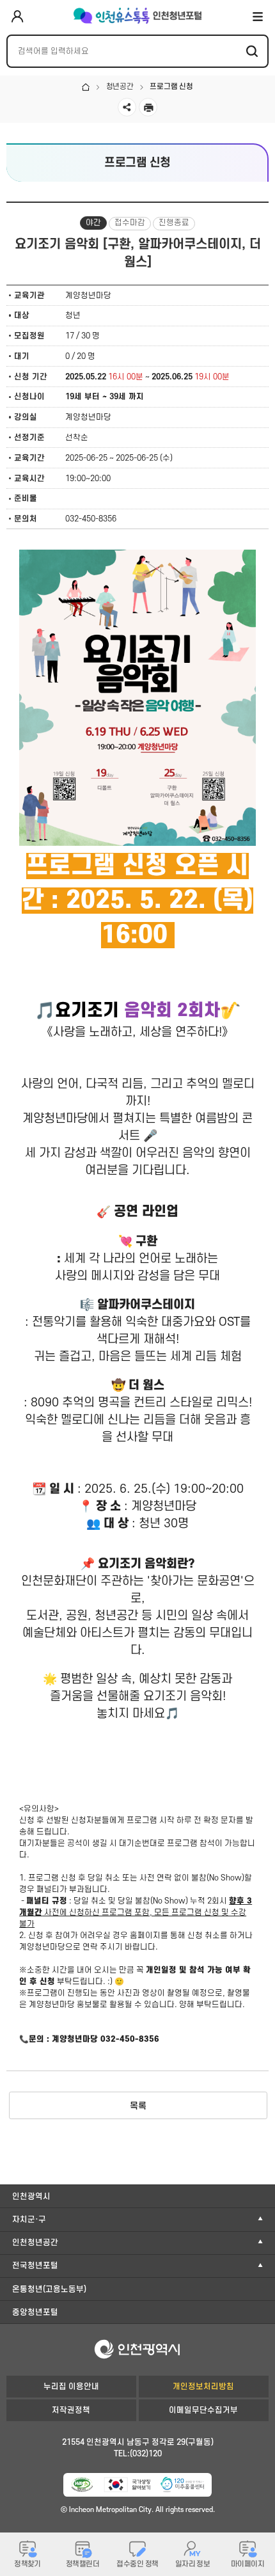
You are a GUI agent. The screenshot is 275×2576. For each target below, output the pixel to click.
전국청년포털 (35, 2266)
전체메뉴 (258, 16)
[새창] (182, 2485)
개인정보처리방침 (203, 2387)
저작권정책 (71, 2410)
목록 (138, 2106)
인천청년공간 (35, 2243)
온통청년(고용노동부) (49, 2289)
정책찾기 (27, 2564)
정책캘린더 (82, 2564)
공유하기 (127, 107)
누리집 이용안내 (71, 2387)
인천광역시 (31, 2197)
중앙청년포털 (35, 2312)
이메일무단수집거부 (203, 2410)
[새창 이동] (82, 2485)
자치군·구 (29, 2220)
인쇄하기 (148, 107)
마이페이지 (247, 2564)
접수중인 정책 (137, 2564)
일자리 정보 (193, 2564)
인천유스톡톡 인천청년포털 (137, 16)
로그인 (17, 17)
